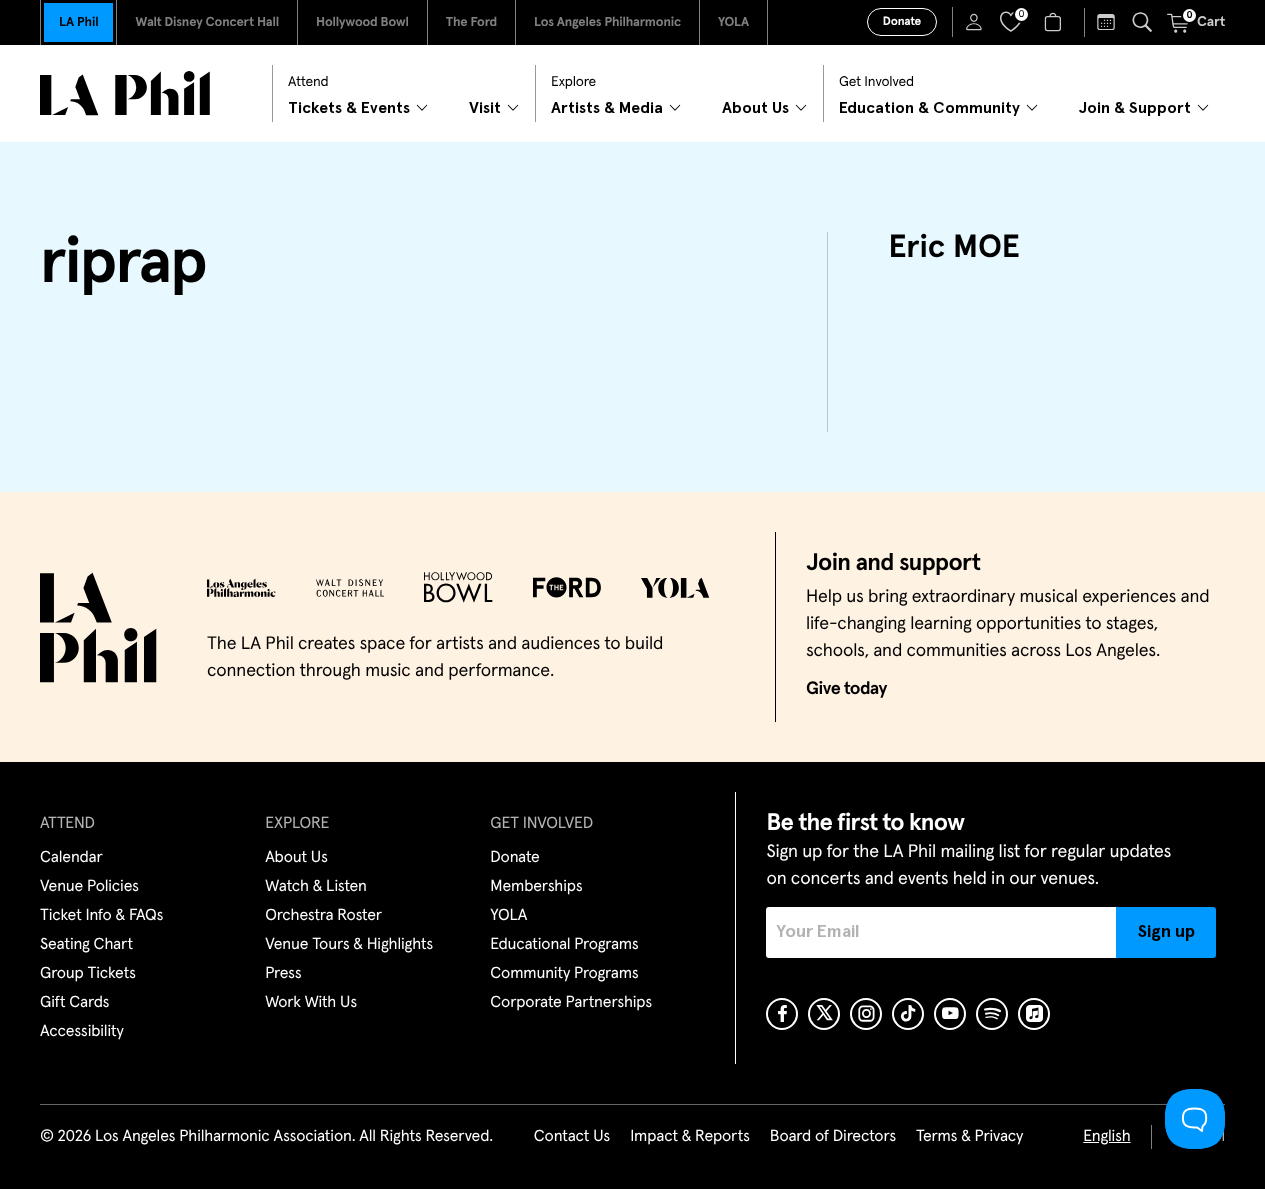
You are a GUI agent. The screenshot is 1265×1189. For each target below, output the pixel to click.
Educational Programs (564, 945)
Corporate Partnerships (571, 1003)
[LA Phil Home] (125, 93)
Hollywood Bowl (362, 22)
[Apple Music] (1034, 1014)
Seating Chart (86, 945)
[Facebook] (782, 1014)
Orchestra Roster (323, 916)
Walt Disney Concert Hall (207, 22)
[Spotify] (992, 1014)
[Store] (1055, 22)
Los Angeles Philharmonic (607, 22)
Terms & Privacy (969, 1137)
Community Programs (564, 974)
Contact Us (572, 1137)
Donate (902, 22)
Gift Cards (74, 1003)
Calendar (71, 858)
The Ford (471, 22)
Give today (846, 689)
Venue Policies (89, 887)
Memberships (536, 887)
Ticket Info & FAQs (101, 916)
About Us (296, 858)
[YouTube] (950, 1014)
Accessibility (82, 1032)
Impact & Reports (690, 1137)
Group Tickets (88, 974)
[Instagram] (866, 1014)
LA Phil (78, 22)
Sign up (1166, 932)
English (1106, 1137)
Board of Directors (833, 1137)
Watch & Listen (316, 887)
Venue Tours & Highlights (349, 945)
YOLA (733, 22)
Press (283, 974)
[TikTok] (908, 1014)
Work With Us (311, 1003)
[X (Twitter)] (824, 1014)
